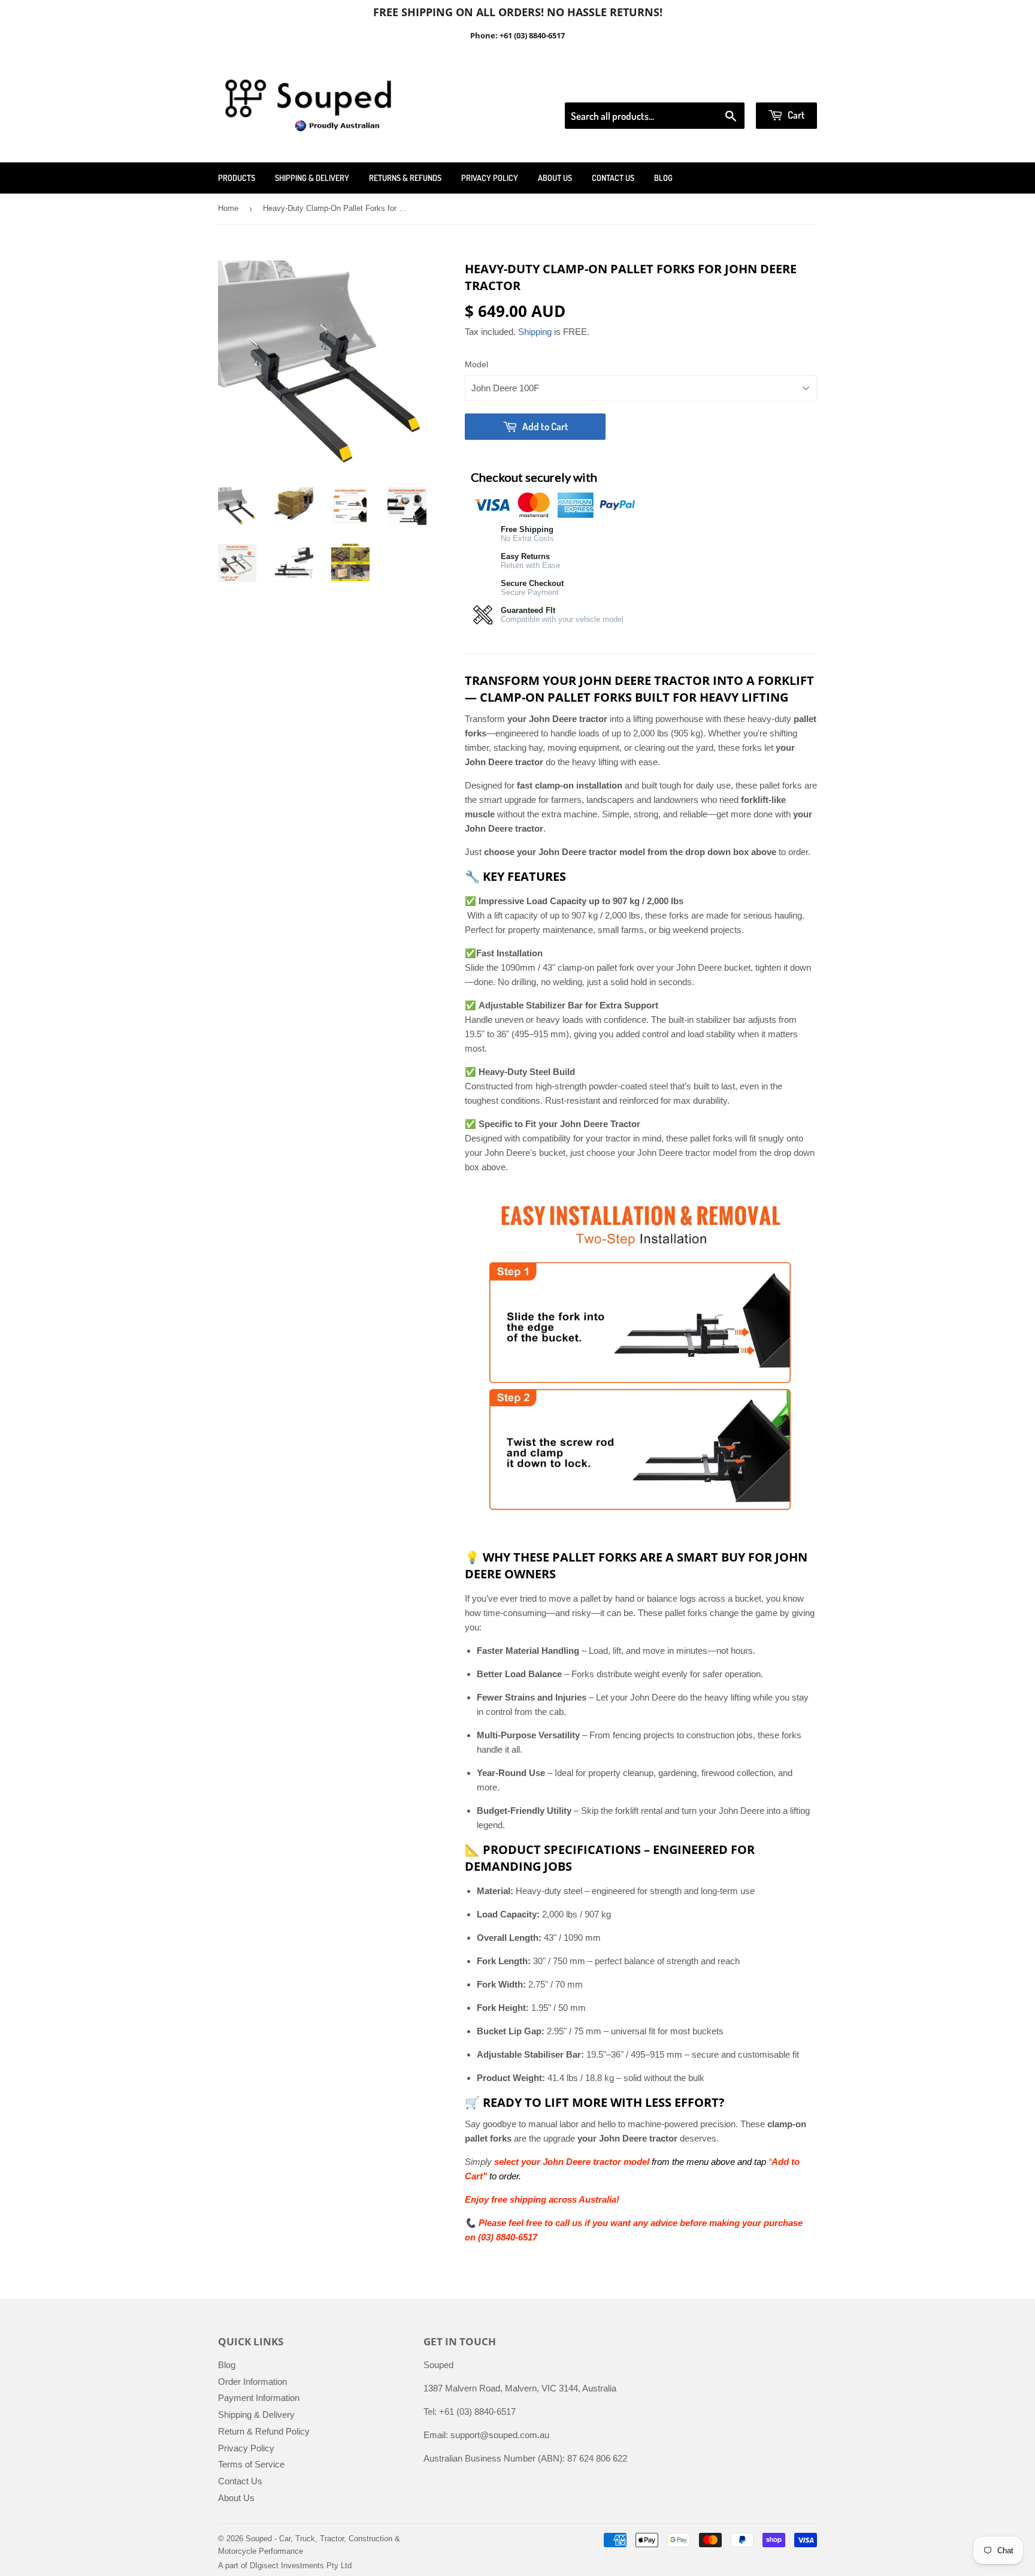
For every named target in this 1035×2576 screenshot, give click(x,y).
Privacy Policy (490, 178)
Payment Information (259, 2398)
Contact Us (613, 178)
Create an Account (783, 87)
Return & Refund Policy (264, 2431)
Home (228, 208)
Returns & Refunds (405, 178)
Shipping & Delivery (312, 178)
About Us (555, 178)
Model (476, 364)
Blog (663, 178)
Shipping (535, 332)
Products (237, 178)
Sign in (718, 87)
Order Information (252, 2382)
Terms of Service (251, 2464)
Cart (795, 115)
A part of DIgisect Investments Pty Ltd (285, 2566)
